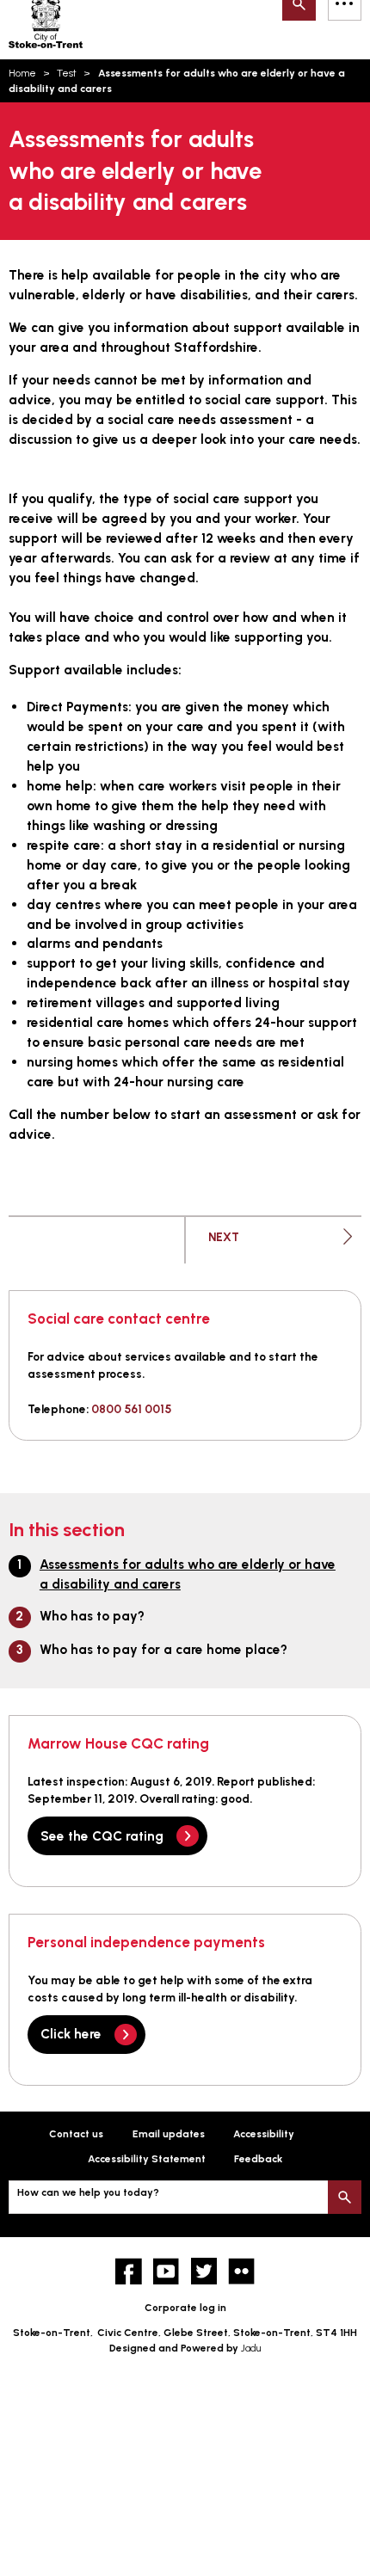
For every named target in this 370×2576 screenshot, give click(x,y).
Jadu (251, 2348)
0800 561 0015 (131, 1409)
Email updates (169, 2134)
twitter (204, 2271)
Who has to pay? (92, 1616)
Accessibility (264, 2134)
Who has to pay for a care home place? (163, 1649)
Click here (71, 2034)
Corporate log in (185, 2308)
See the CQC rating (102, 1836)
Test (67, 73)
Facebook (129, 2271)
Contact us (76, 2134)
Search (345, 2197)
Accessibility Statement (147, 2159)
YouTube (166, 2271)
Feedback (258, 2159)
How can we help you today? (88, 2192)
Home (22, 73)
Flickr (241, 2271)
